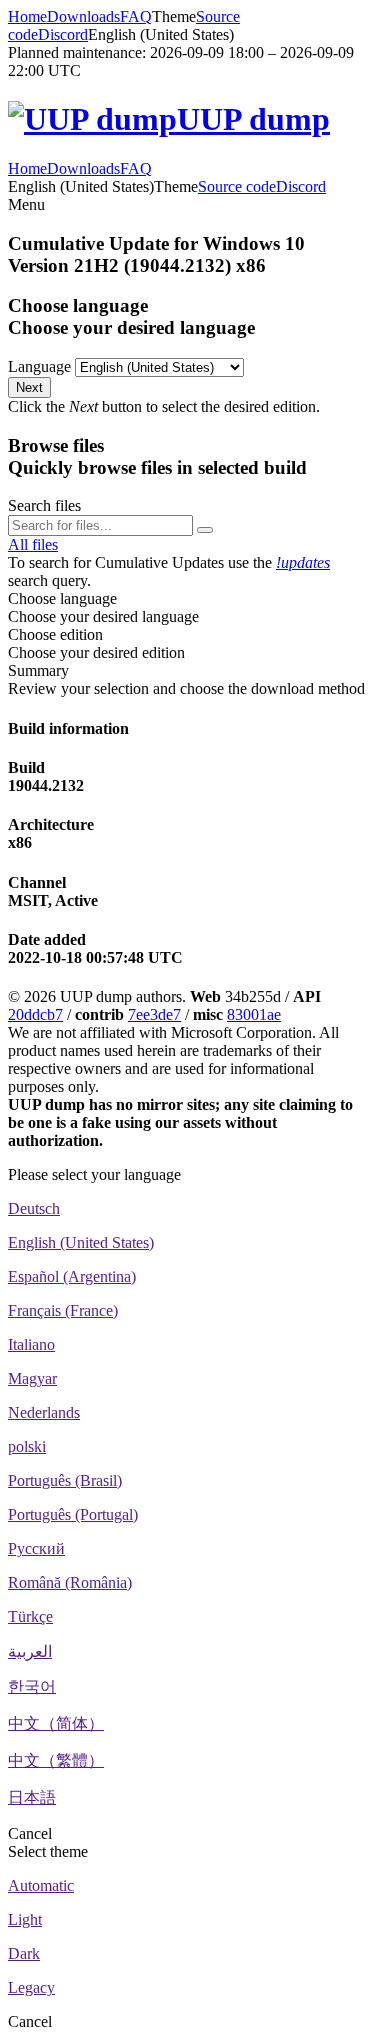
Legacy (31, 1987)
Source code (237, 186)
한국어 (32, 1686)
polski (27, 1446)
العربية (30, 1651)
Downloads (83, 16)
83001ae (254, 1014)
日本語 (32, 1797)
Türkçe (30, 1616)
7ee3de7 (154, 1014)
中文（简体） (56, 1723)
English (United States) (81, 1242)
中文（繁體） (56, 1760)
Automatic (41, 1885)
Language (39, 366)
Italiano (31, 1344)
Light (25, 1919)
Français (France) (63, 1310)
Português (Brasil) (65, 1480)
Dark (24, 1953)
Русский (36, 1548)
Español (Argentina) (72, 1276)
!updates (303, 562)
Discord (63, 34)
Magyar (32, 1378)
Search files (44, 505)
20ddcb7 (35, 1014)
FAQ (136, 16)
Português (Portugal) (73, 1514)
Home (27, 16)
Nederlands (44, 1412)
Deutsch (34, 1208)
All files (33, 544)
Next (29, 387)
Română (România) (70, 1582)
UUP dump (253, 119)
